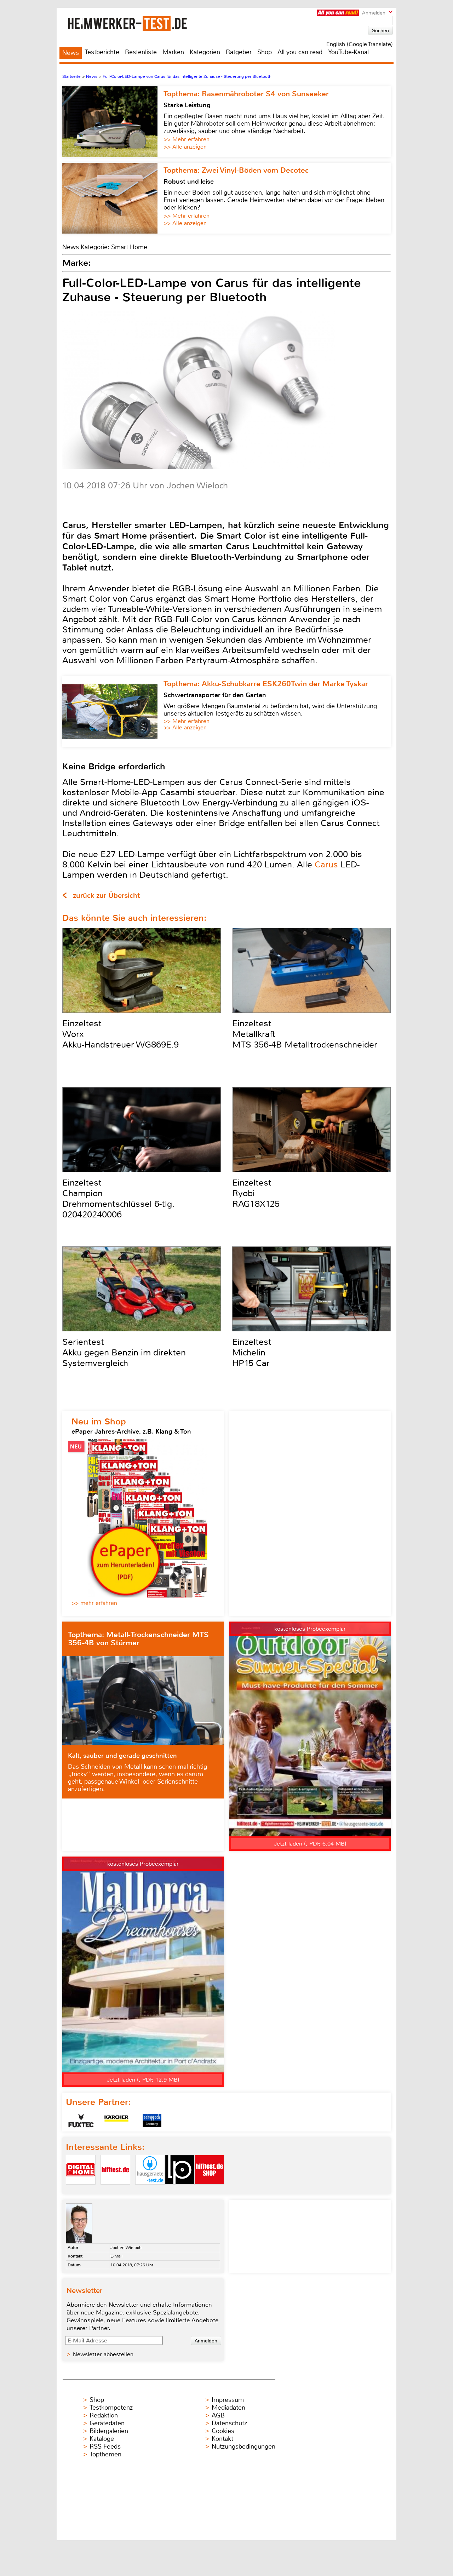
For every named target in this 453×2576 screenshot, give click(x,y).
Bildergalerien (109, 2431)
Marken (173, 52)
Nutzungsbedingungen (243, 2446)
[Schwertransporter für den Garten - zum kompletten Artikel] (113, 712)
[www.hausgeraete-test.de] (150, 2190)
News (71, 53)
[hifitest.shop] (210, 2190)
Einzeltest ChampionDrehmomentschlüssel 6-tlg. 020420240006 (118, 1199)
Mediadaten (228, 2408)
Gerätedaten (107, 2423)
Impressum (228, 2400)
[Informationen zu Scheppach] (152, 2121)
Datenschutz (229, 2423)
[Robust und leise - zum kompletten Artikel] (113, 198)
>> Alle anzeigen (185, 147)
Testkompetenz (111, 2408)
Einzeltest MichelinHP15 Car (252, 1353)
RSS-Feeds (105, 2446)
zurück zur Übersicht (106, 896)
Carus (326, 865)
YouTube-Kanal (348, 52)
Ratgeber (239, 52)
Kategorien (205, 52)
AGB (218, 2415)
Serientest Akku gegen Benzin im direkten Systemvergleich (124, 1353)
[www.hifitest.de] (115, 2190)
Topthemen (105, 2454)
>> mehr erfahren (94, 1603)
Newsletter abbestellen (103, 2354)
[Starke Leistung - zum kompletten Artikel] (113, 122)
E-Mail (116, 2256)
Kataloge (102, 2439)
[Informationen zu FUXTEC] (81, 2121)
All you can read (300, 52)
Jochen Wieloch (126, 2248)
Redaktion (104, 2415)
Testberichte (102, 52)
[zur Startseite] (136, 23)
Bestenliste (141, 52)
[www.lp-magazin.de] (180, 2190)
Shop (265, 52)
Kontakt (222, 2439)
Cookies (223, 2431)
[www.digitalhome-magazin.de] (81, 2190)
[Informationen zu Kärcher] (116, 2121)
